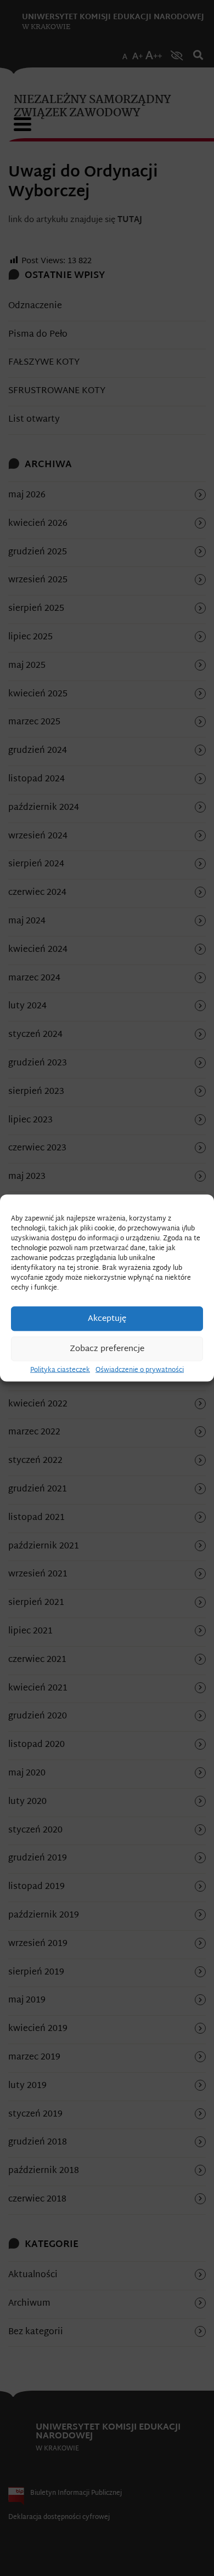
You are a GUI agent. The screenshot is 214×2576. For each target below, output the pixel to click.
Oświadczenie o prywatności (140, 1370)
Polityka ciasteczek (60, 1370)
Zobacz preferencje (107, 1349)
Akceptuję (107, 1318)
